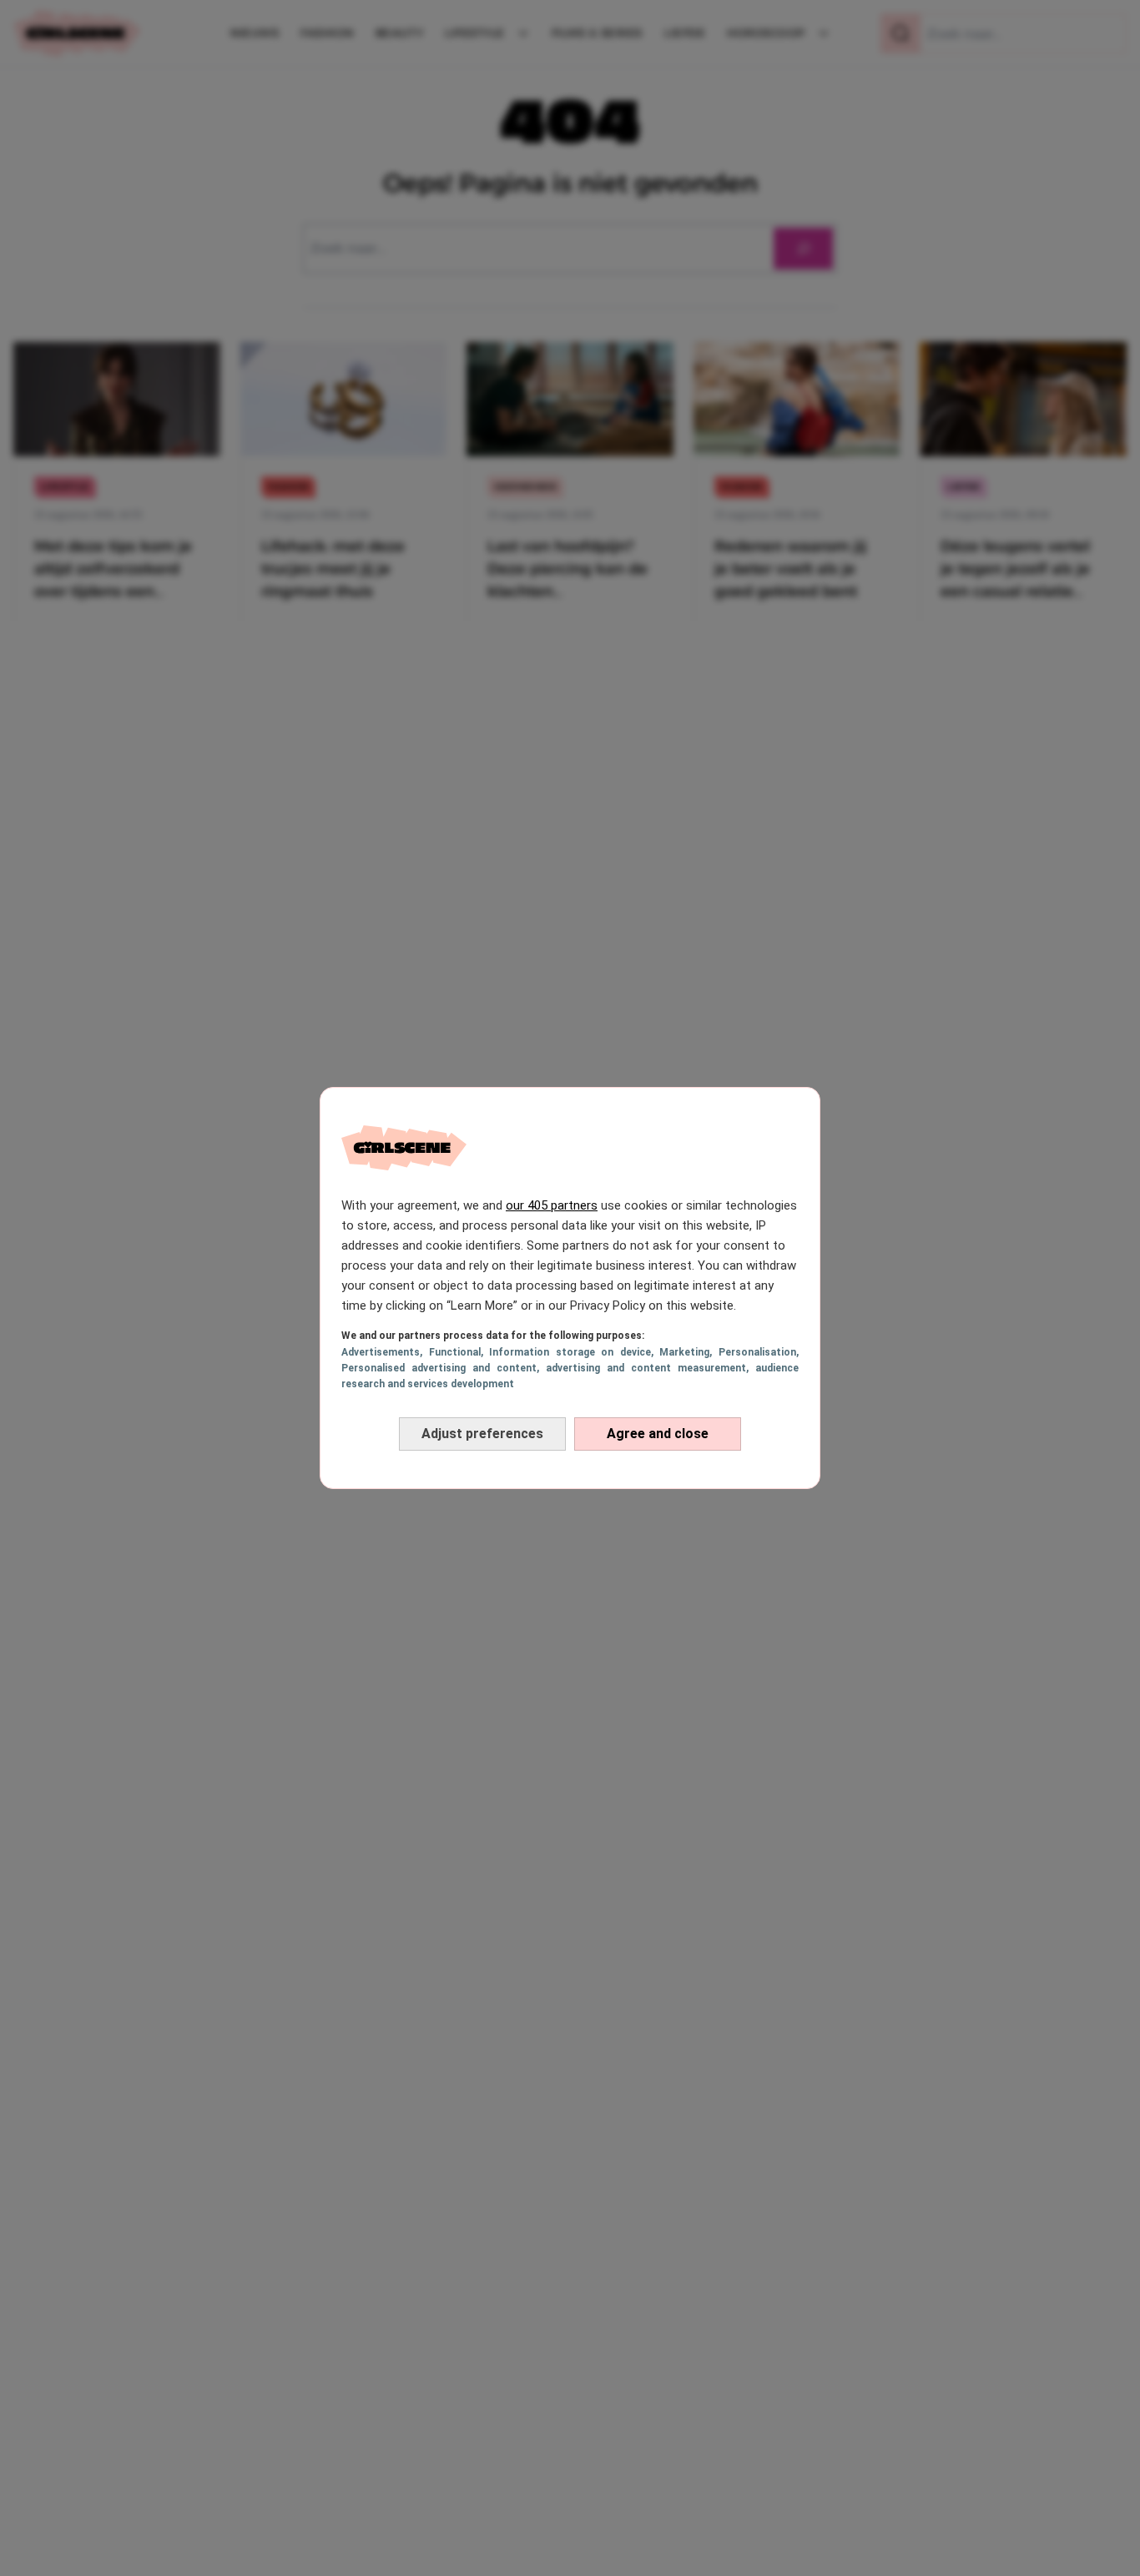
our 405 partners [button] (552, 1205)
